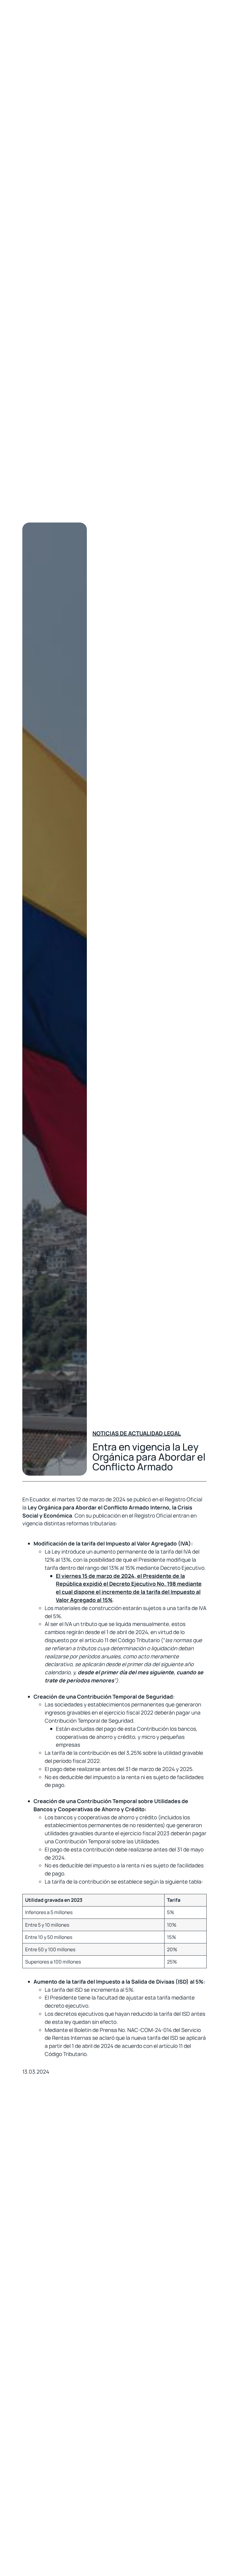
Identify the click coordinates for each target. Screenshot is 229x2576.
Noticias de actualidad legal (137, 1433)
